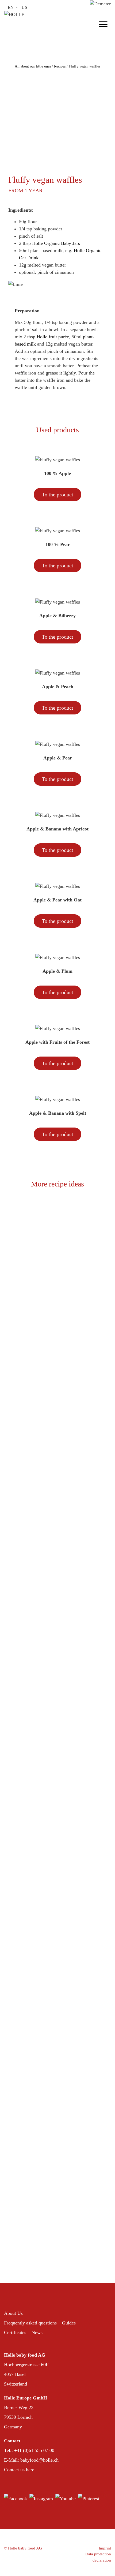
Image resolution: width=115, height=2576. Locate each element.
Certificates (15, 2332)
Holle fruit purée (53, 337)
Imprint (105, 2548)
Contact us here (19, 2470)
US (24, 7)
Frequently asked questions (30, 2323)
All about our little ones (33, 66)
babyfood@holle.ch (39, 2460)
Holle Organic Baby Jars (56, 243)
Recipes (60, 66)
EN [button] (11, 7)
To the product (57, 495)
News (37, 2332)
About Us (13, 2313)
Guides (69, 2323)
